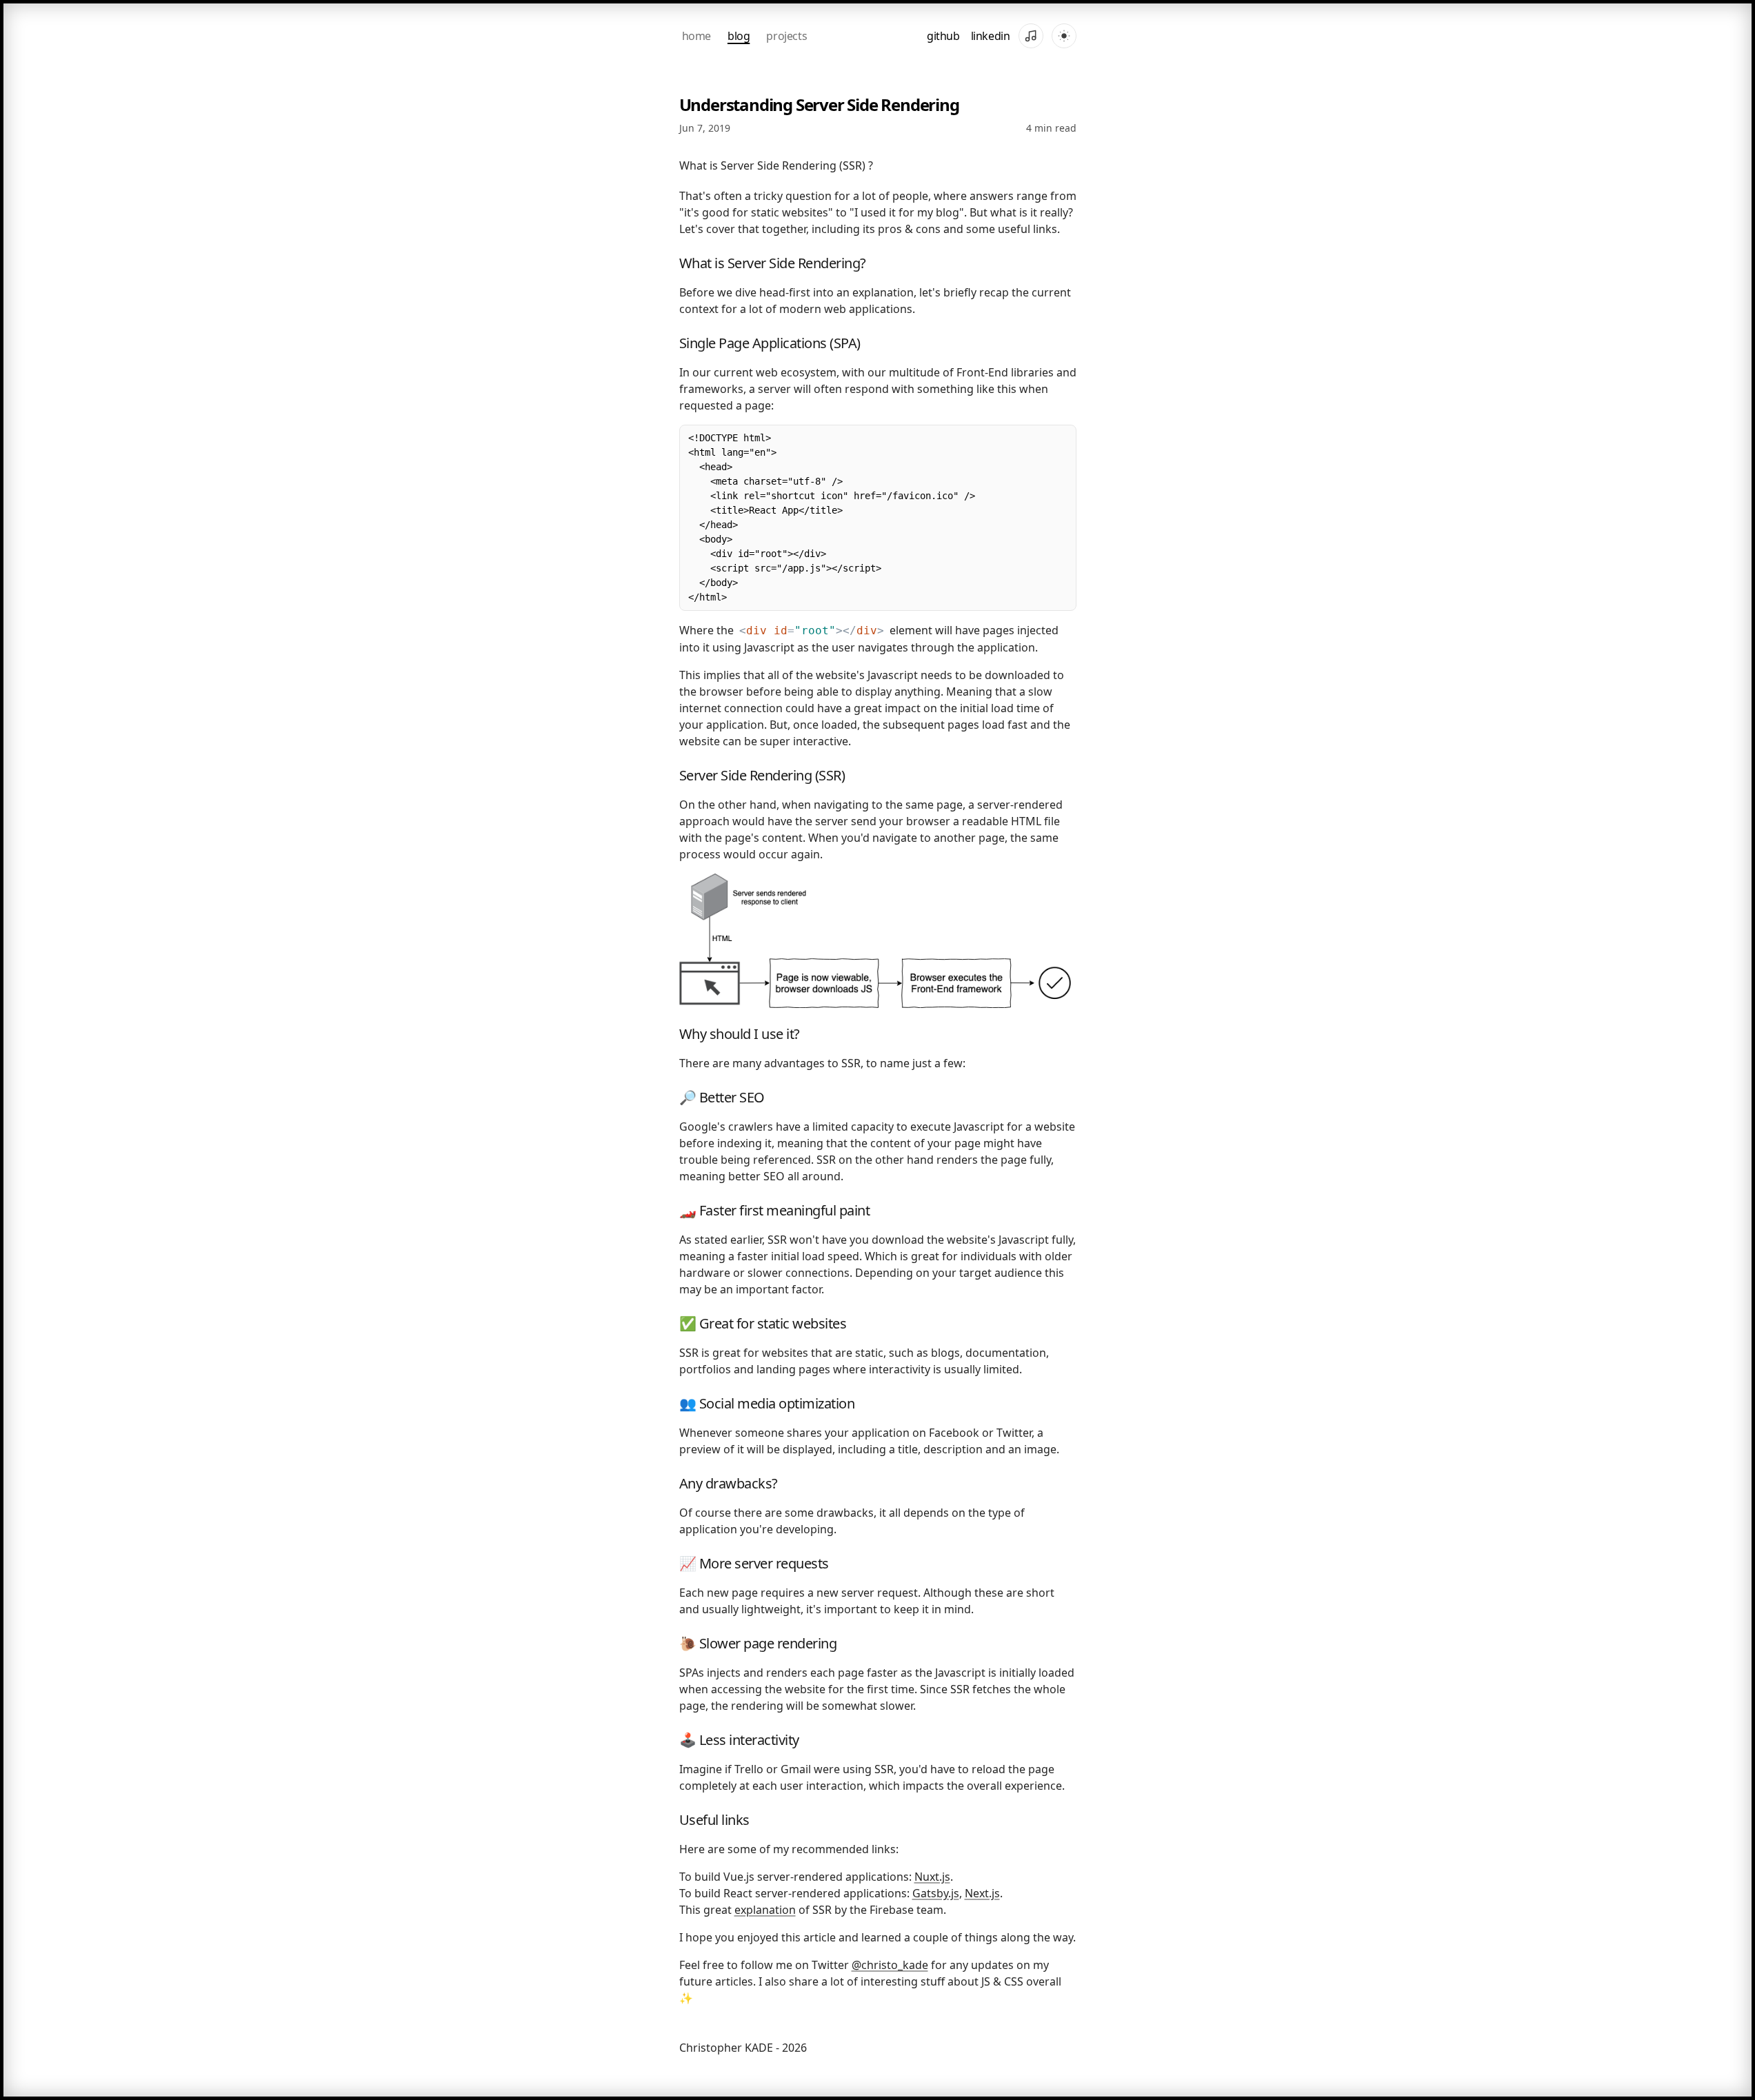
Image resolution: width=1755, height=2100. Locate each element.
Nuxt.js (932, 1877)
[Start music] (1031, 36)
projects (786, 36)
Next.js (982, 1893)
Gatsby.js (936, 1893)
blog (739, 36)
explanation (765, 1910)
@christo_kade (890, 1965)
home (696, 36)
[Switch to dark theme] (1064, 36)
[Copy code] (1061, 441)
